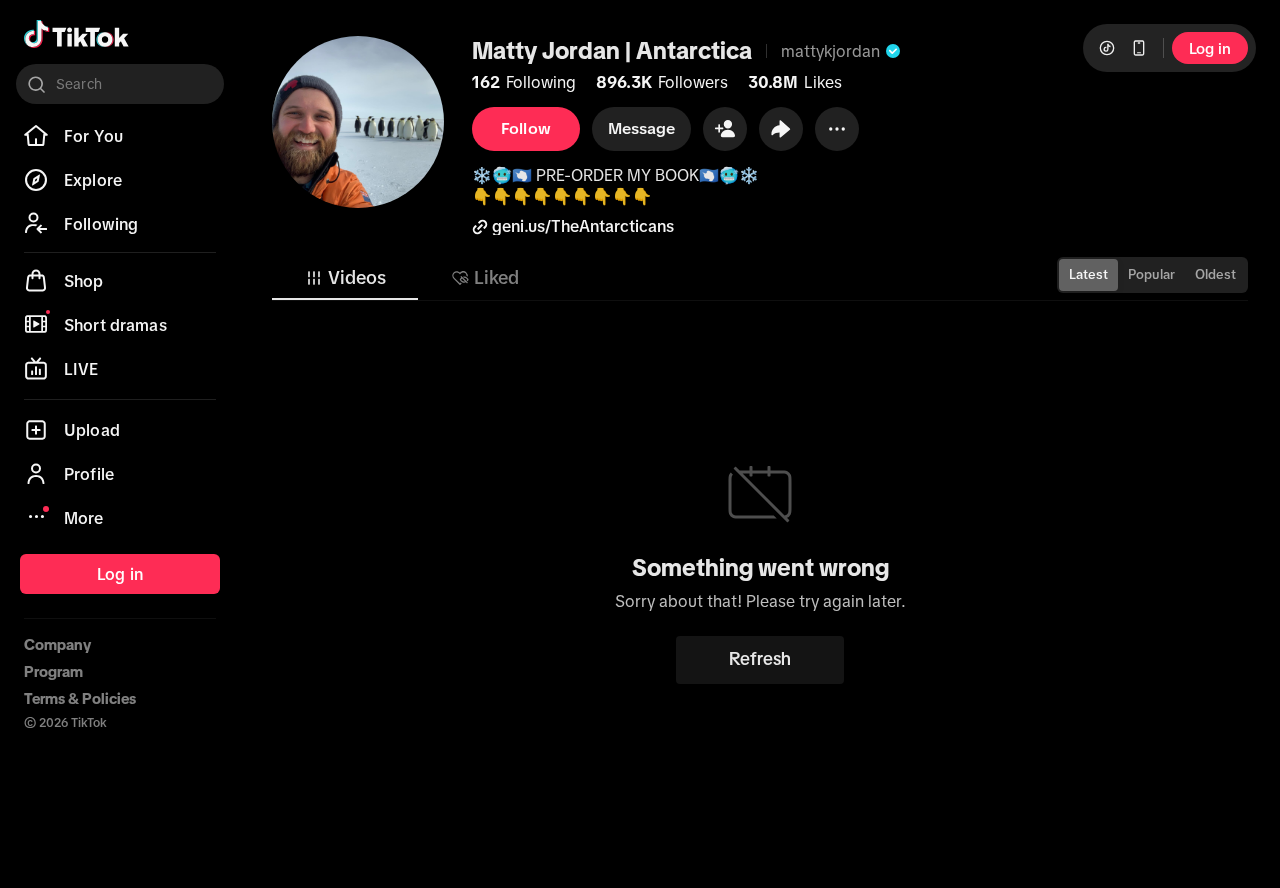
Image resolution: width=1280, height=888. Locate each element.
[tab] (345, 278)
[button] (725, 129)
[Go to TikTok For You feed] (76, 34)
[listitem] (120, 136)
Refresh (760, 659)
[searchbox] (120, 84)
